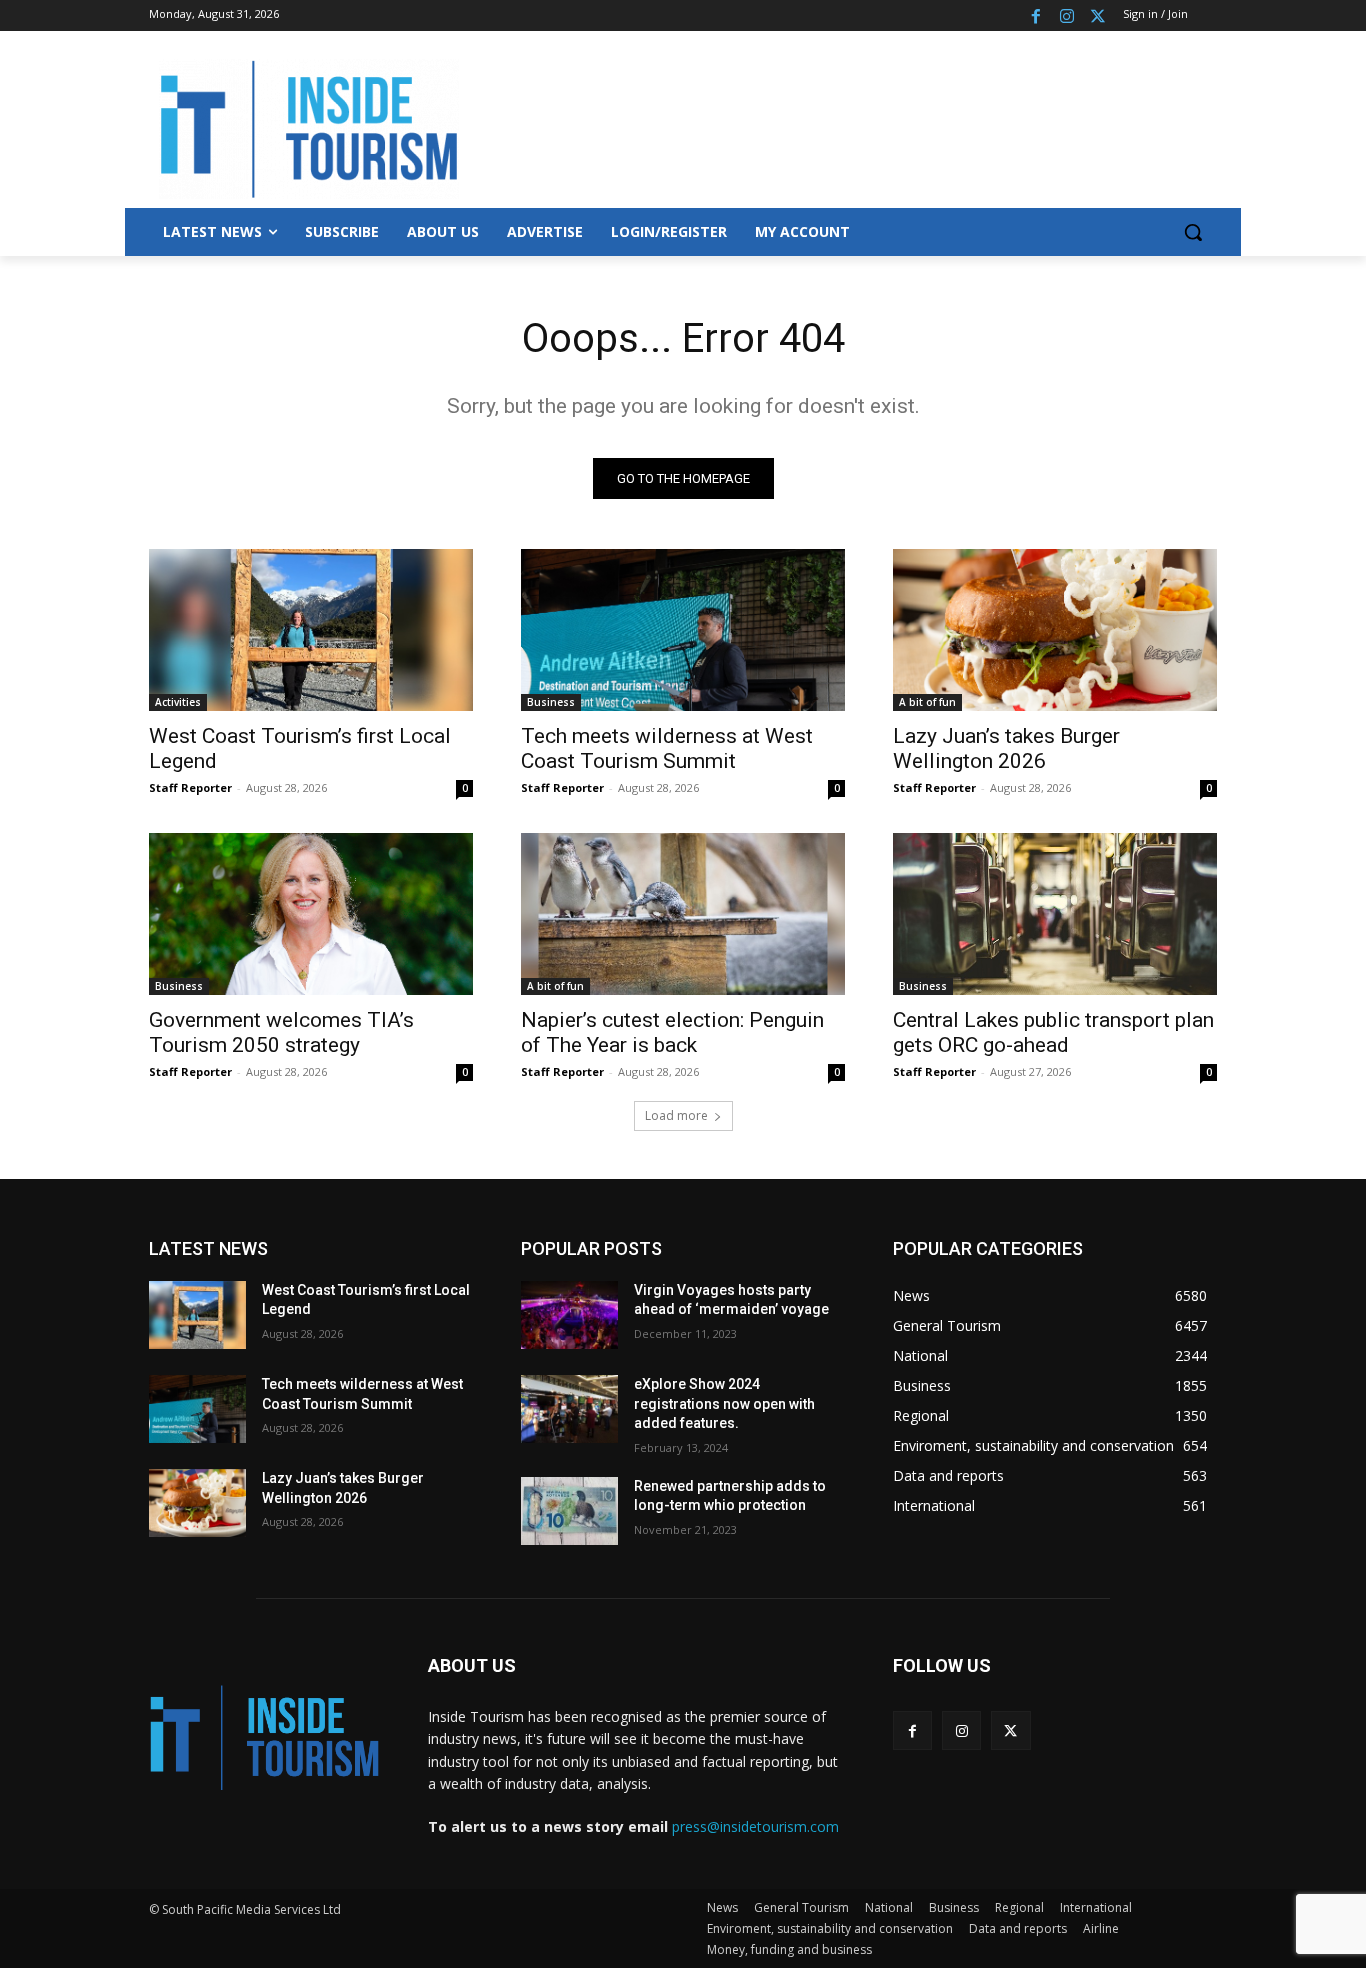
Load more (676, 1115)
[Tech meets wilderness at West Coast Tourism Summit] (683, 630)
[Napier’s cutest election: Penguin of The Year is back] (683, 914)
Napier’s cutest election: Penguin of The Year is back (672, 1032)
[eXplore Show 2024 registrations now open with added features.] (569, 1409)
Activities (178, 702)
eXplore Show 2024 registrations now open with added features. (724, 1403)
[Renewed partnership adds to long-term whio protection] (569, 1511)
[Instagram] (1066, 15)
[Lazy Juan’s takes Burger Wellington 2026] (1055, 630)
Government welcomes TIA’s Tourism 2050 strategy (281, 1032)
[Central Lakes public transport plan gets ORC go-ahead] (1055, 914)
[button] (1193, 232)
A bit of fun (927, 702)
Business (551, 702)
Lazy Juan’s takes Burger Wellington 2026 (1006, 748)
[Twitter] (1097, 15)
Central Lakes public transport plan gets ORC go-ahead (1053, 1032)
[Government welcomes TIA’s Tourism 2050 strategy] (311, 914)
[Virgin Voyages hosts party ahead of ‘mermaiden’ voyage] (569, 1315)
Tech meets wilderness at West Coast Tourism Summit (667, 748)
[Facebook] (1036, 15)
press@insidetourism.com (755, 1826)
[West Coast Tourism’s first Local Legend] (311, 630)
